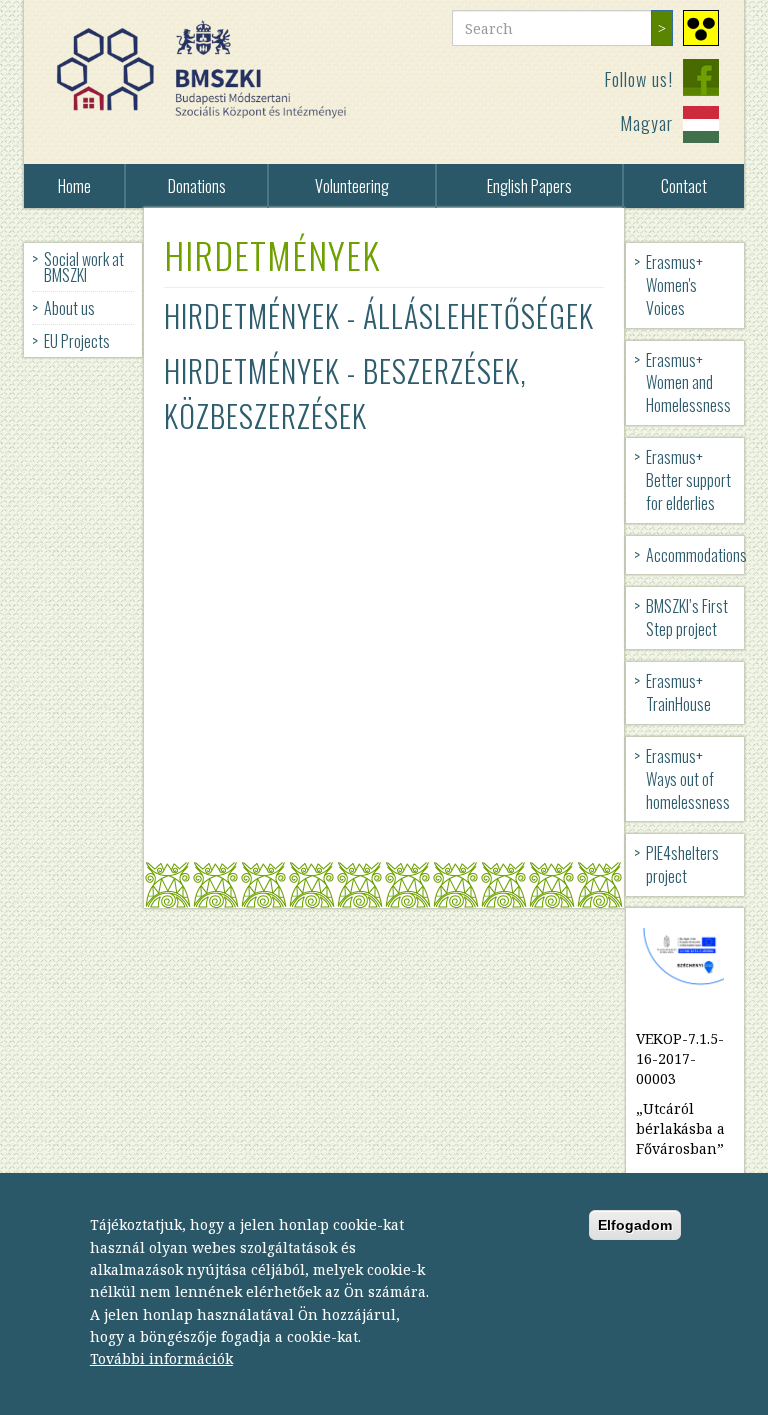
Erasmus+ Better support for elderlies (688, 480)
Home (74, 186)
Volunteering (352, 186)
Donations (197, 186)
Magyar (646, 123)
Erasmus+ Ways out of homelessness (688, 779)
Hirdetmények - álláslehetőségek (379, 315)
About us (69, 308)
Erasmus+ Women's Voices (674, 285)
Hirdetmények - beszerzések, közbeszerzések (345, 393)
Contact (684, 186)
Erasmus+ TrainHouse (678, 692)
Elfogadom (635, 1225)
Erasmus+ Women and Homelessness (688, 383)
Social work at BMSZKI (84, 267)
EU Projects (77, 341)
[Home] (209, 69)
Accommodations (695, 555)
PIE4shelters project (682, 864)
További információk (161, 1358)
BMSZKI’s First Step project (687, 617)
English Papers (529, 186)
